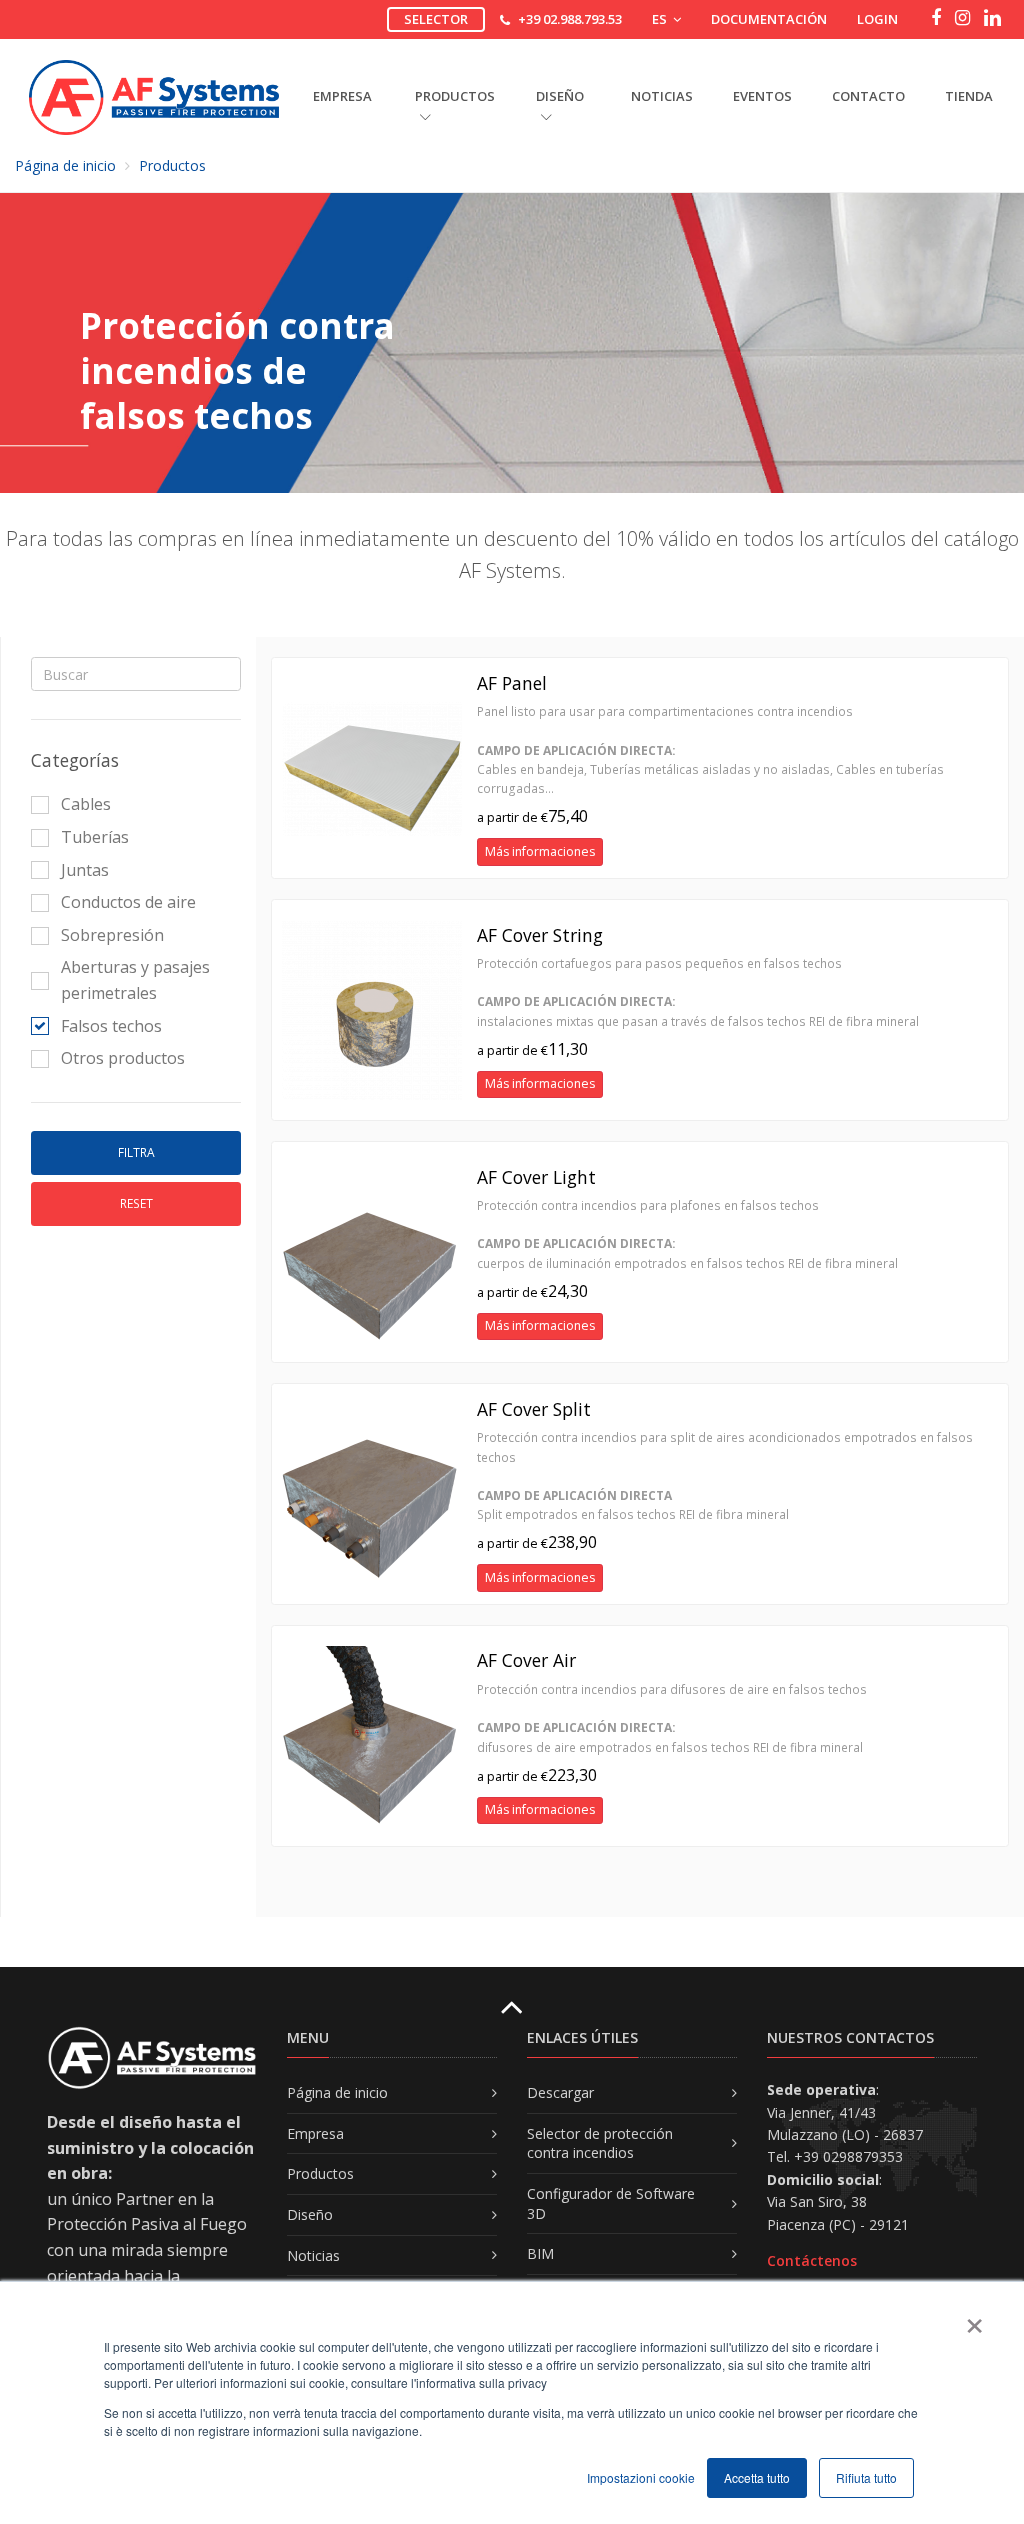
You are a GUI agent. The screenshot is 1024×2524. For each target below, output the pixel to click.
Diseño (310, 2214)
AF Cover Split (534, 1409)
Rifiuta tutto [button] (866, 2477)
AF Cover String (540, 935)
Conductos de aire (128, 902)
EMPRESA (342, 96)
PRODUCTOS (455, 96)
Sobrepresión (112, 935)
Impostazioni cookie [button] (641, 2477)
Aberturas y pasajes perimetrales (135, 980)
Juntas (85, 870)
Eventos (762, 96)
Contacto (868, 96)
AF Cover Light (536, 1177)
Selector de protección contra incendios (600, 2143)
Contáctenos (812, 2260)
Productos (172, 165)
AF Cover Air (526, 1660)
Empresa (315, 2133)
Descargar (560, 2092)
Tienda (969, 96)
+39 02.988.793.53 (570, 19)
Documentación (769, 19)
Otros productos (123, 1058)
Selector (436, 19)
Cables (86, 804)
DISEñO (560, 96)
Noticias (662, 96)
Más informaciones (540, 851)
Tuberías (95, 837)
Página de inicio (65, 165)
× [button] (973, 2319)
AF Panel (512, 683)
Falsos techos (111, 1026)
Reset (136, 1203)
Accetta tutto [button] (757, 2477)
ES (661, 19)
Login (877, 19)
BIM (540, 2253)
